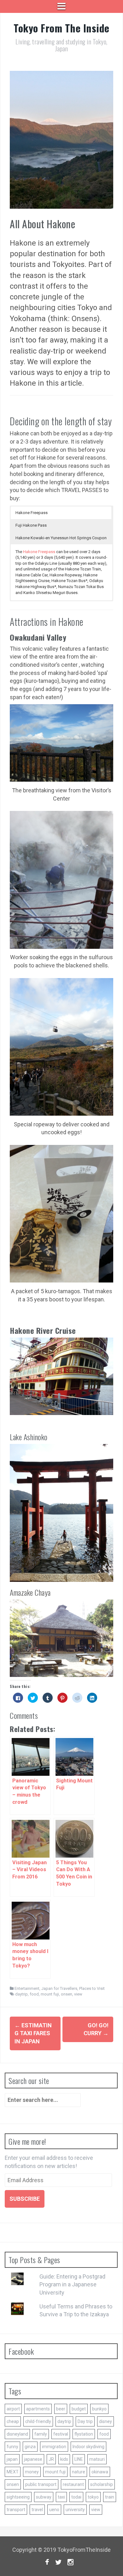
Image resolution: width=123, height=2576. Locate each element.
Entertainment (27, 1988)
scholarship (102, 2484)
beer (61, 2409)
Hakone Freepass (39, 552)
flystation (84, 2434)
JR (51, 2459)
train (110, 2497)
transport (16, 2510)
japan (12, 2459)
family (41, 2434)
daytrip (21, 1994)
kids (64, 2459)
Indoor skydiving (88, 2447)
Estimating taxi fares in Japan (33, 2033)
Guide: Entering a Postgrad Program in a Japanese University (72, 2284)
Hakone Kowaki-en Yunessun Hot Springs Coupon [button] (61, 538)
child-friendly (38, 2421)
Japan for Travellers (59, 1988)
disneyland (17, 2434)
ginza (30, 2447)
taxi (61, 2497)
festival (61, 2434)
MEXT (13, 2472)
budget (79, 2409)
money (32, 2472)
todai (76, 2497)
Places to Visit (92, 1988)
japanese (33, 2459)
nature (79, 2472)
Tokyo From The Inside (61, 28)
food (34, 1994)
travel (37, 2510)
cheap (13, 2421)
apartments (38, 2409)
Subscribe (25, 2199)
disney (105, 2421)
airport (13, 2409)
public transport (41, 2484)
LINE (79, 2459)
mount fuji (50, 1994)
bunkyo (99, 2409)
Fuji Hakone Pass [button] (31, 525)
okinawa (100, 2472)
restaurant (73, 2484)
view (78, 1994)
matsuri (97, 2459)
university (75, 2510)
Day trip (85, 2421)
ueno (54, 2510)
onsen (67, 1994)
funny (12, 2447)
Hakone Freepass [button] (32, 513)
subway (44, 2497)
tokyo (93, 2497)
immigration (54, 2447)
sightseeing (18, 2497)
